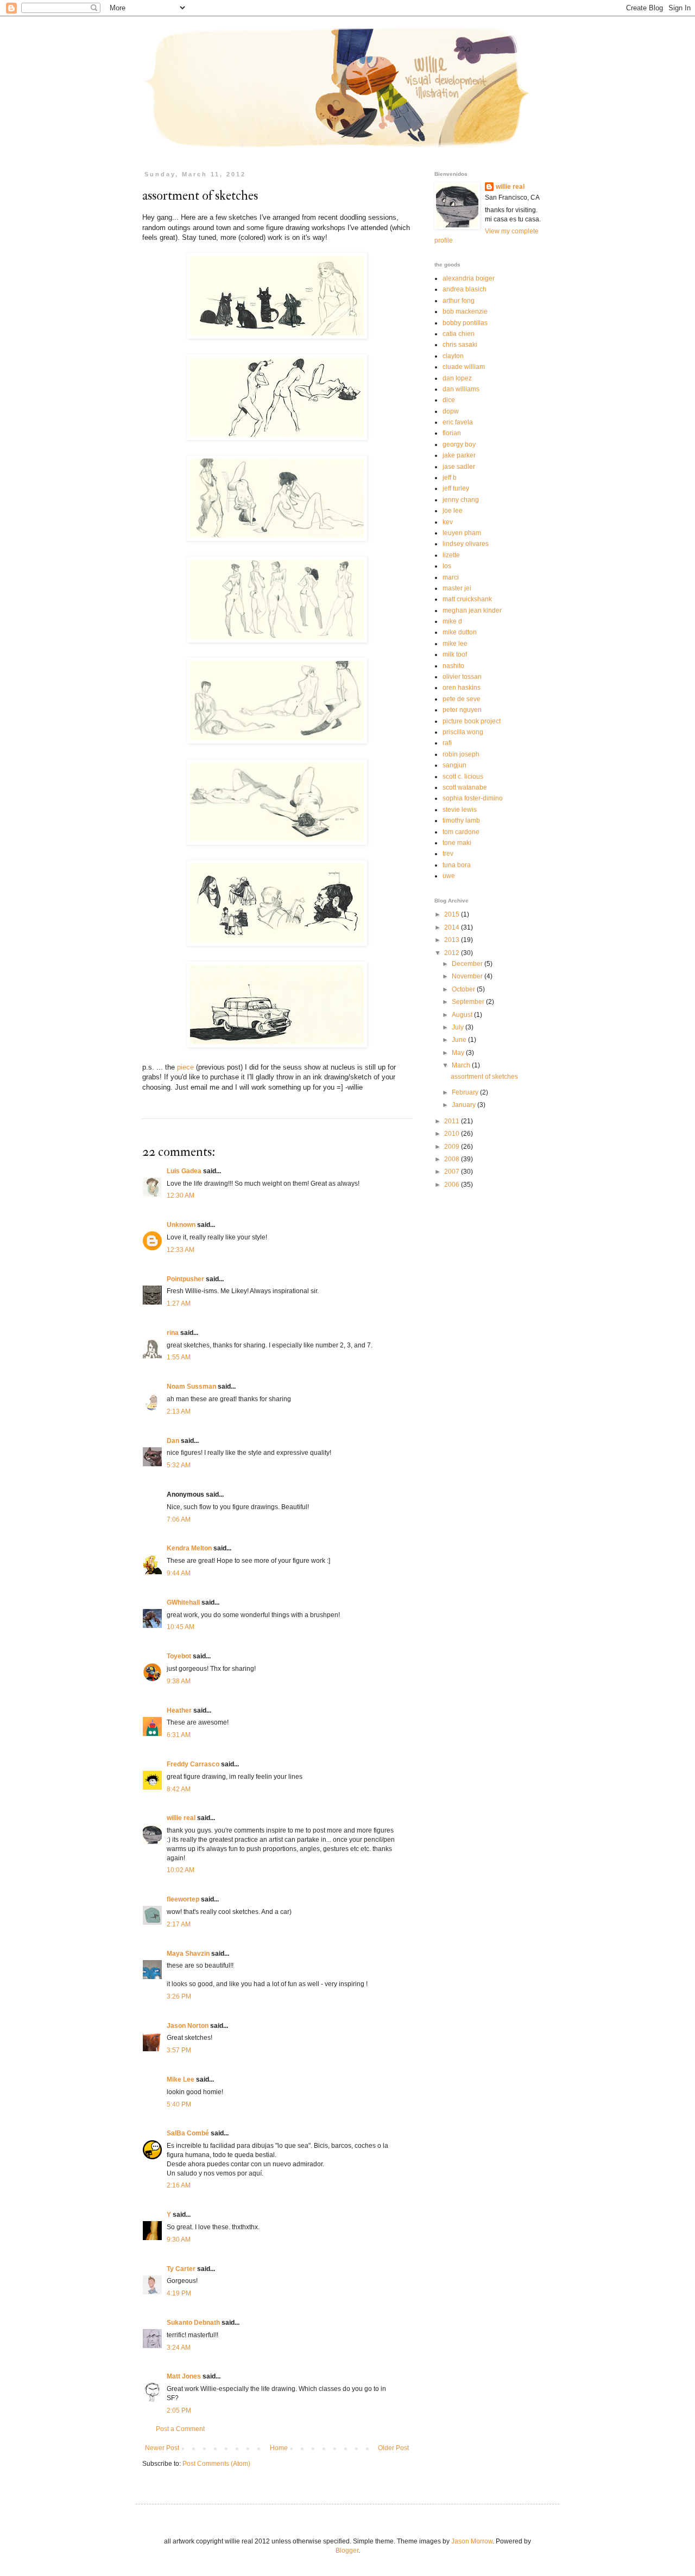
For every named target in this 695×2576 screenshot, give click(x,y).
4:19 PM (179, 2293)
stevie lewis (460, 810)
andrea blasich (465, 289)
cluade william (464, 367)
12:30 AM (181, 1195)
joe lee (453, 511)
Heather (179, 1710)
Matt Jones (184, 2376)
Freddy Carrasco (193, 1764)
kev (448, 522)
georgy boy (459, 444)
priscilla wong (463, 732)
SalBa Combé (188, 2133)
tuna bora (457, 865)
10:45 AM (181, 1627)
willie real (181, 1818)
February (466, 1092)
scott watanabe (465, 787)
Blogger (347, 2550)
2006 (453, 1185)
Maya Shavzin (188, 1954)
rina (173, 1333)
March (462, 1065)
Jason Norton (188, 2026)
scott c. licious (463, 777)
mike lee (455, 644)
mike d (452, 621)
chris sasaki (460, 345)
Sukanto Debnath (193, 2323)
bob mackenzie (465, 311)
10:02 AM (181, 1870)
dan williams (461, 389)
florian (452, 433)
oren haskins (462, 688)
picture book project (472, 721)
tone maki (457, 843)
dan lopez (457, 378)
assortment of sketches (484, 1077)
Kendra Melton (189, 1548)
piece (185, 1067)
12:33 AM (181, 1250)
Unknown (181, 1225)
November (468, 976)
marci (451, 577)
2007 (453, 1172)
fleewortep (183, 1899)
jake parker (459, 455)
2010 (453, 1134)
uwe (449, 876)
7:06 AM (179, 1519)
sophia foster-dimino (473, 798)
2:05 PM (179, 2410)
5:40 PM (179, 2104)
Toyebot (179, 1656)
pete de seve (462, 699)
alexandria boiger (469, 278)
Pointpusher (185, 1279)
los (447, 566)
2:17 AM (179, 1924)
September (469, 1002)
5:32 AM (179, 1465)
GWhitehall (183, 1602)
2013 (453, 940)
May (459, 1053)
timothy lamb (461, 820)
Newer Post (162, 2448)
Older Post (393, 2448)
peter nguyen (462, 710)
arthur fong (459, 301)
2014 (453, 927)
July (459, 1027)
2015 (453, 914)
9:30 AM (179, 2240)
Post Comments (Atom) (216, 2464)
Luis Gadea (184, 1171)
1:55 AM (179, 1357)
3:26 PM (179, 1996)
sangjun (454, 765)
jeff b (450, 478)
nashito (453, 666)
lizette (451, 555)
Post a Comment (180, 2429)
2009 (453, 1147)
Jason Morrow (472, 2541)
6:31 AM (179, 1735)
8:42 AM (179, 1789)
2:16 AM (179, 2185)
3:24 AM (179, 2348)
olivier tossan (462, 677)
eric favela (458, 422)
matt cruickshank (467, 599)
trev (448, 854)
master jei (457, 588)
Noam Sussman (191, 1386)
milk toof (455, 654)
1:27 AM (179, 1303)
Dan (173, 1441)
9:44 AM (179, 1573)
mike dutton (460, 632)
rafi (447, 743)
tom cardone (461, 832)
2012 (453, 953)
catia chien (459, 334)
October (464, 989)
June (460, 1040)
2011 (453, 1121)
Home (279, 2448)
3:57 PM (179, 2050)
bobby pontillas (465, 323)
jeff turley (456, 488)
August (463, 1015)
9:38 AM (179, 1681)
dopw (451, 411)
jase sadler (459, 467)
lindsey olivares (466, 544)
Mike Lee (181, 2079)
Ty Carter (181, 2269)
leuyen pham (462, 533)
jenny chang (461, 500)
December (468, 964)
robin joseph (461, 754)
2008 (453, 1159)
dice (449, 400)
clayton (453, 356)
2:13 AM (179, 1411)
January (465, 1105)
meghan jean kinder (472, 610)
